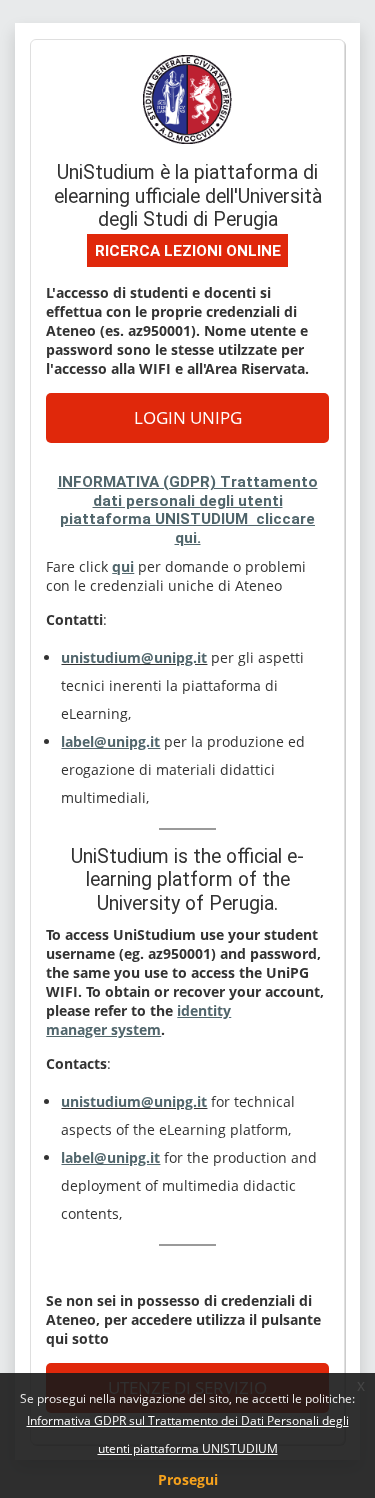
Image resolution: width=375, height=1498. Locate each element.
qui (123, 566)
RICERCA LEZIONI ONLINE (188, 251)
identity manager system (138, 1020)
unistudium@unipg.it (134, 657)
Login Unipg (188, 417)
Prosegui (188, 1479)
